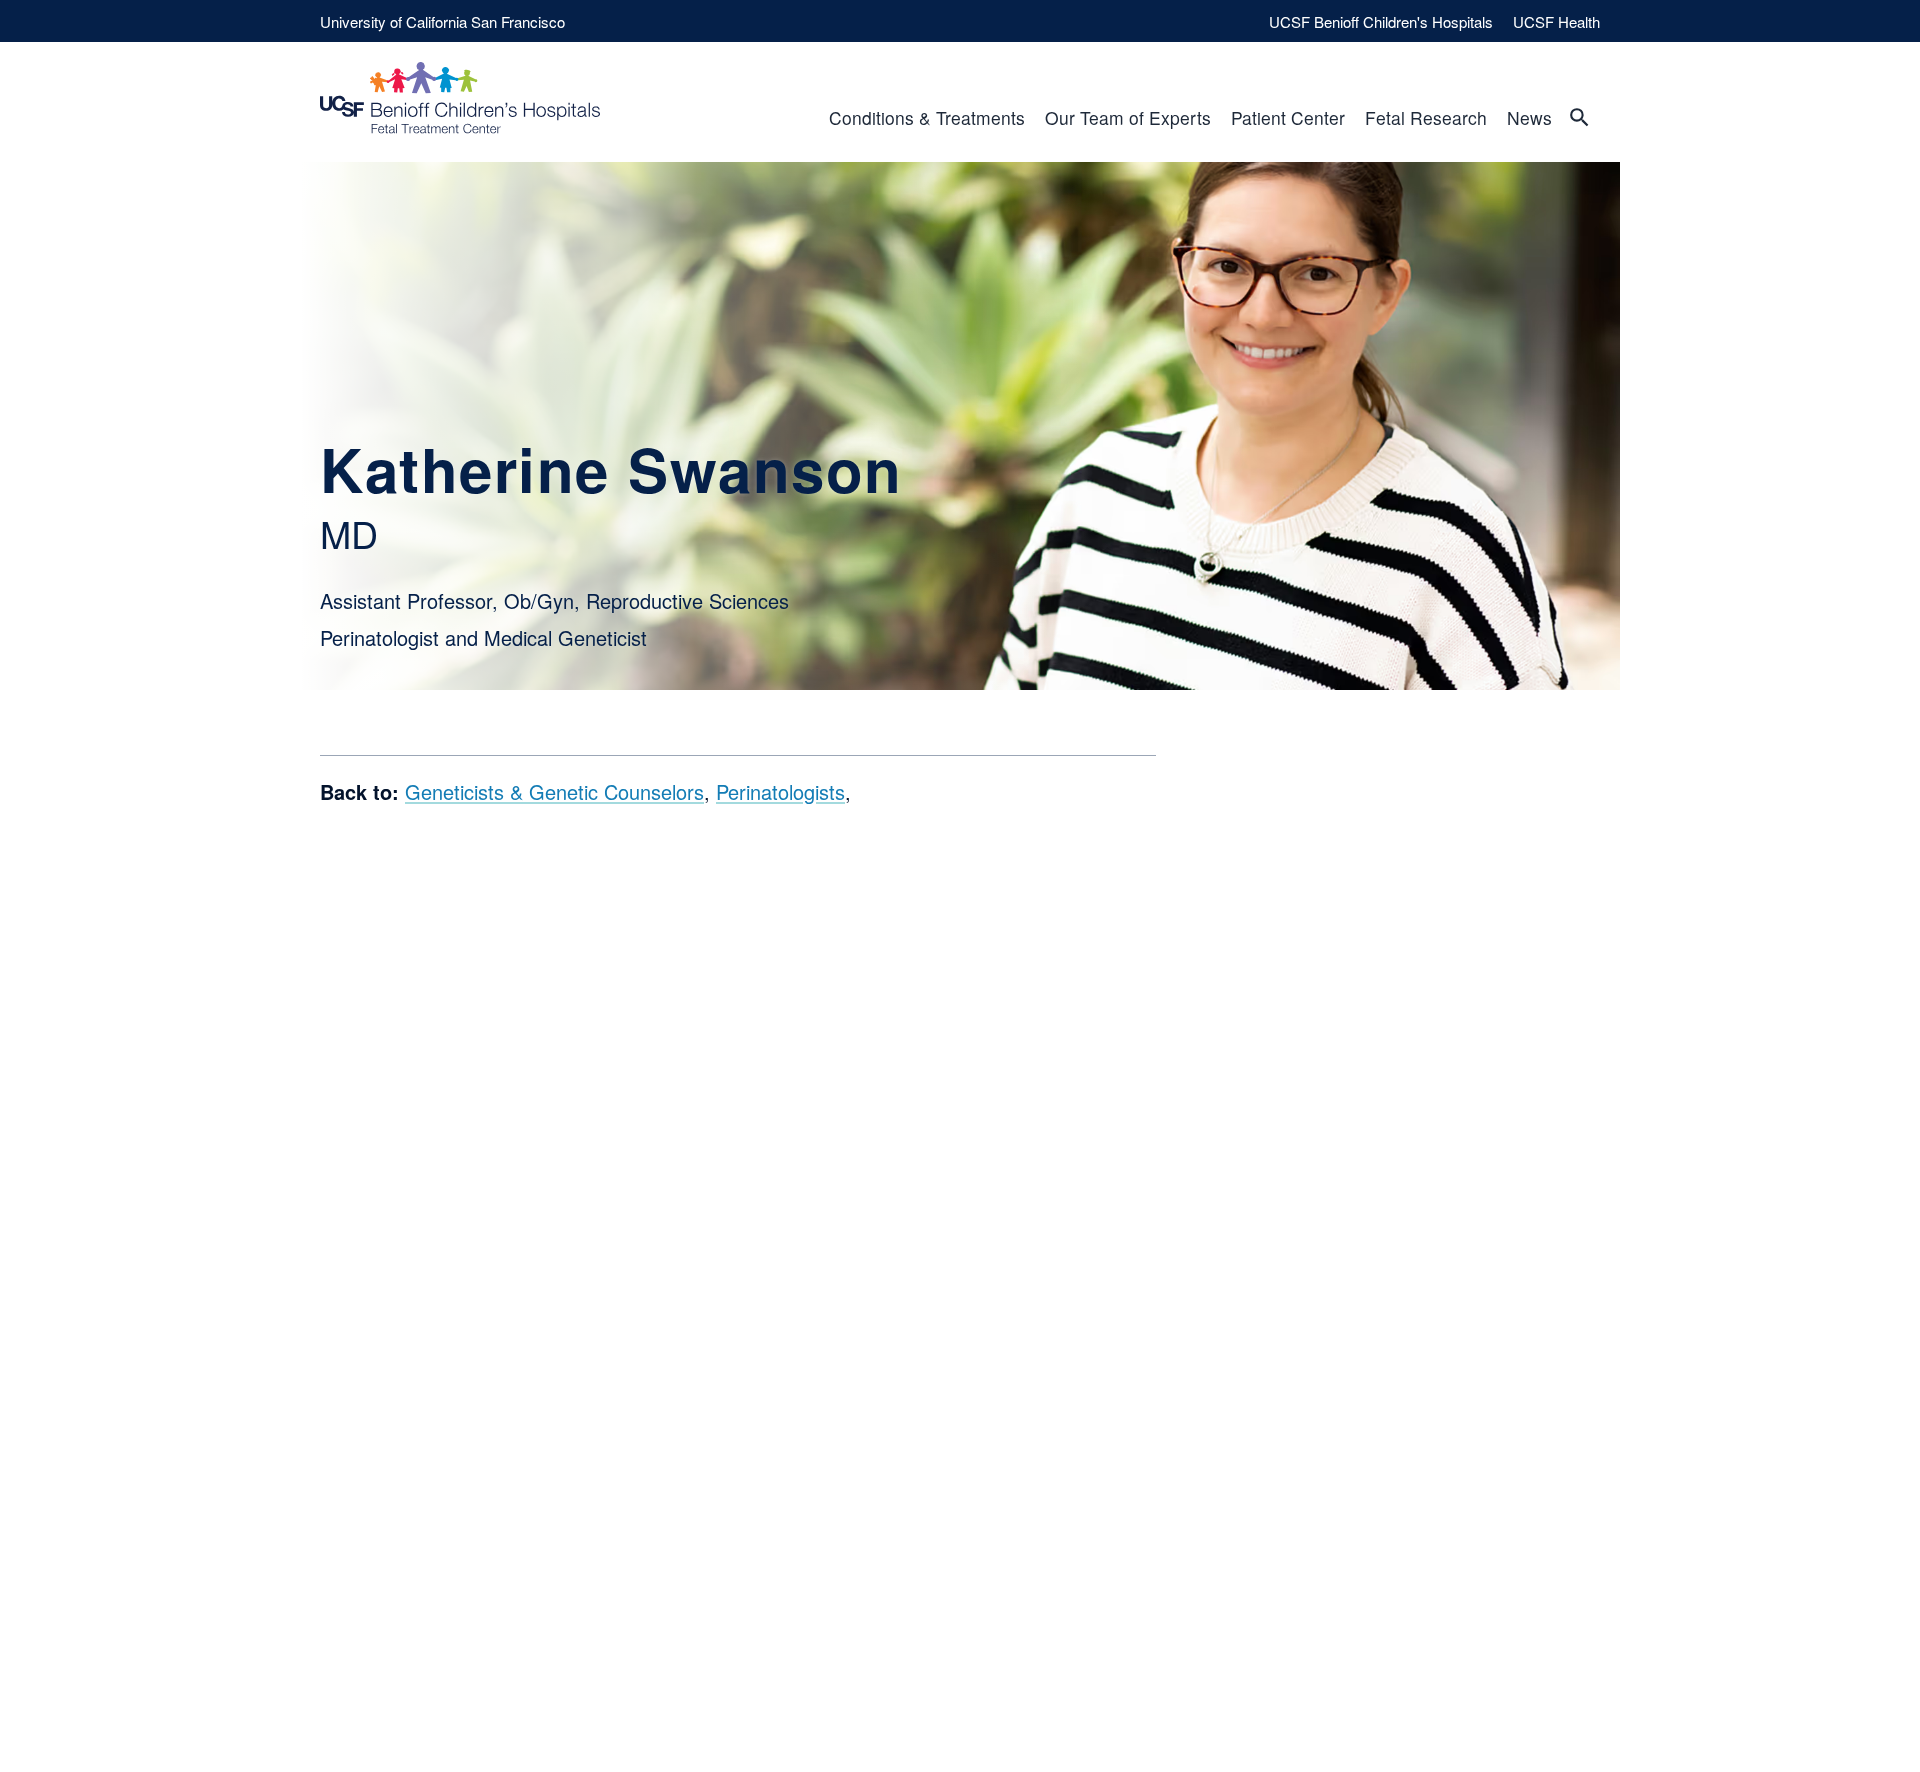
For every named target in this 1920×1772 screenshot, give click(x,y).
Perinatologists (780, 791)
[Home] (460, 97)
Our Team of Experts (1128, 117)
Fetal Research (1426, 117)
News (1529, 117)
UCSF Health (1556, 21)
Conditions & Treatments (927, 117)
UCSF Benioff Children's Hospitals (1381, 21)
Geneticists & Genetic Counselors (554, 791)
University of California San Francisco (442, 21)
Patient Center (1288, 117)
